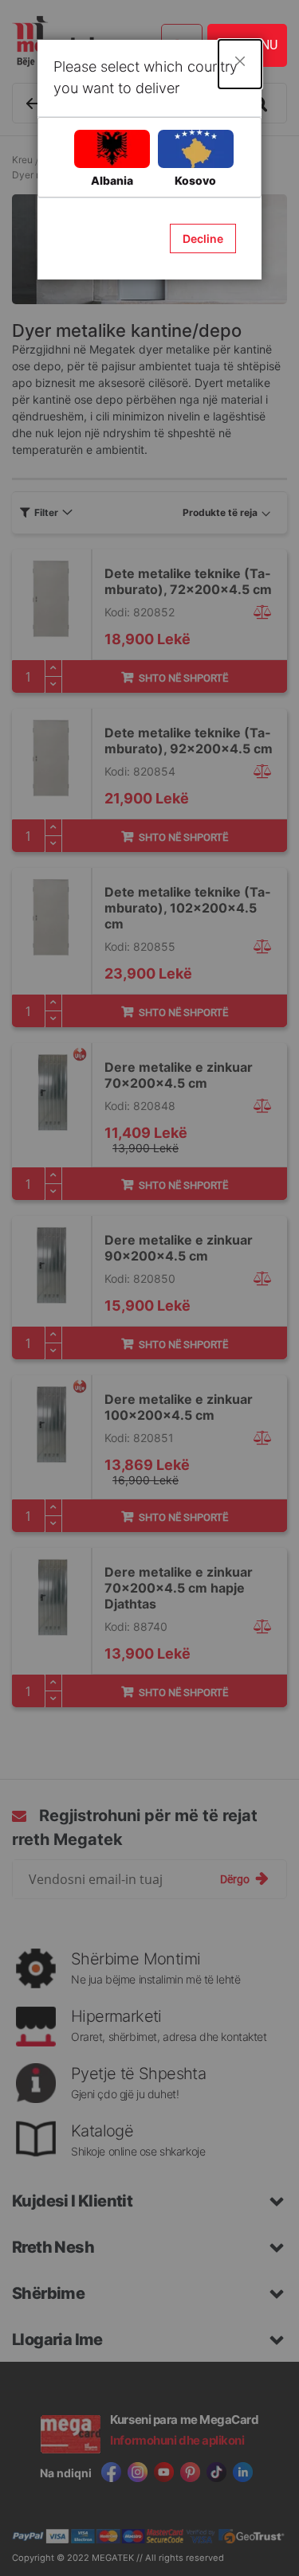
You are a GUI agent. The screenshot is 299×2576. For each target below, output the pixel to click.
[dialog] (149, 1288)
